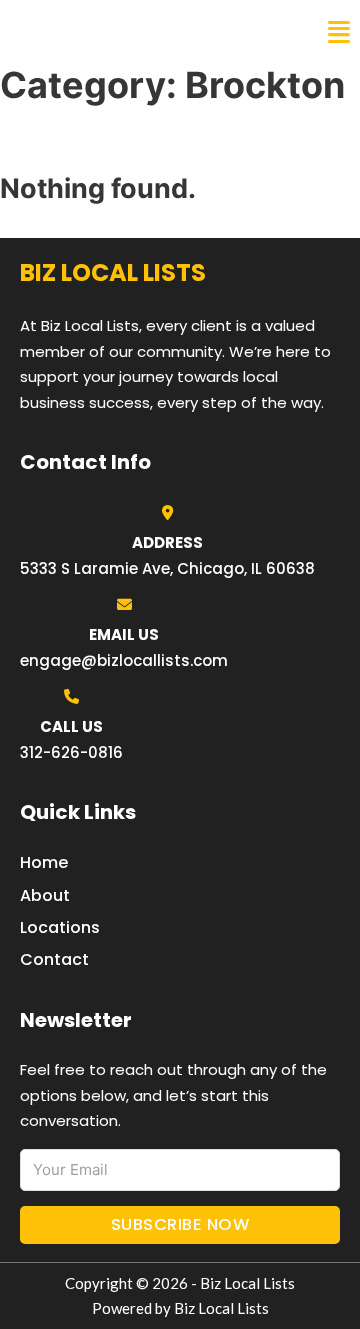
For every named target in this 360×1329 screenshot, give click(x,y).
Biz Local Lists (90, 32)
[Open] (339, 32)
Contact (54, 959)
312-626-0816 (71, 752)
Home (44, 862)
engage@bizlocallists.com (124, 660)
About (45, 895)
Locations (60, 927)
